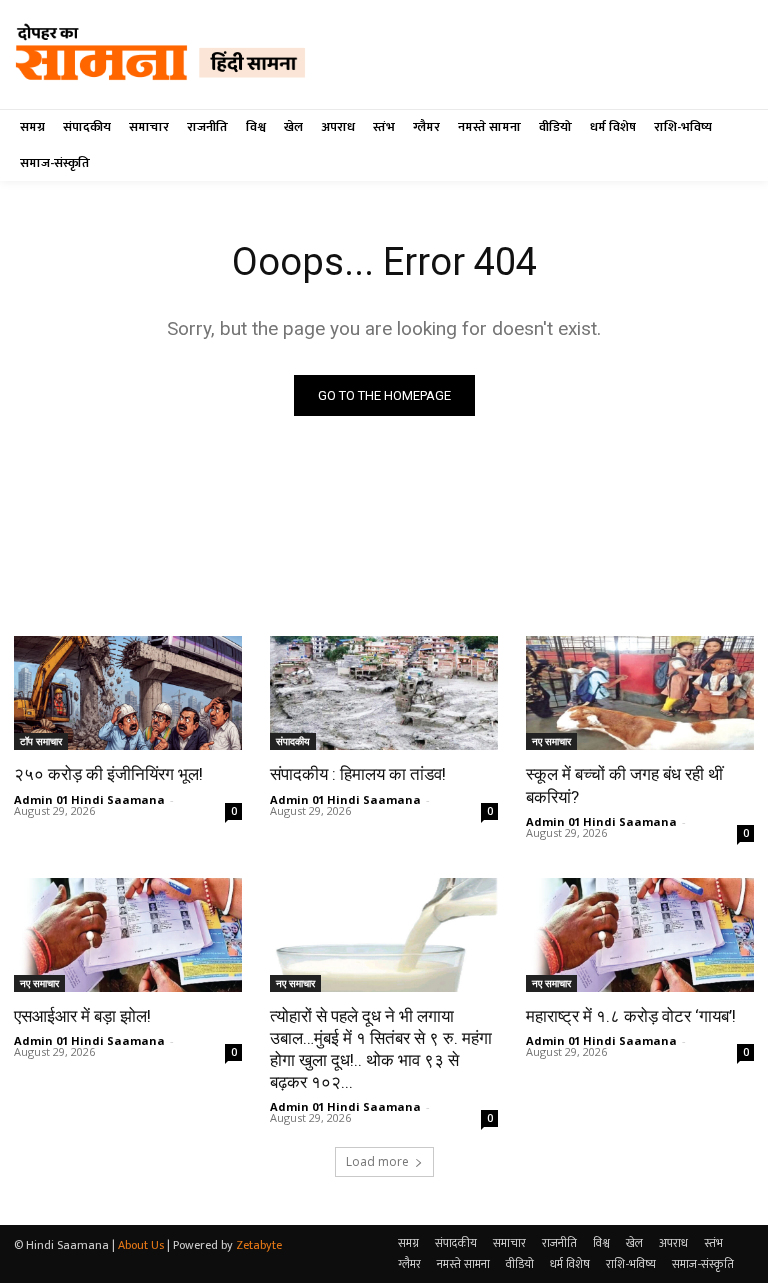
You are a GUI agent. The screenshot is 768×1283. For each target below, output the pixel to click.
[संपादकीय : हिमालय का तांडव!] (384, 693)
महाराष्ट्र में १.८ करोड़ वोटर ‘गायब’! (631, 1016)
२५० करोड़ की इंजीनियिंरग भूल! (108, 774)
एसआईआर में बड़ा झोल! (82, 1016)
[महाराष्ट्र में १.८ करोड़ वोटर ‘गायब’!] (640, 935)
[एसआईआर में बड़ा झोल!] (128, 935)
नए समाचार (551, 741)
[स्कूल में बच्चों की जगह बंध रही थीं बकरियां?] (640, 693)
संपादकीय (293, 741)
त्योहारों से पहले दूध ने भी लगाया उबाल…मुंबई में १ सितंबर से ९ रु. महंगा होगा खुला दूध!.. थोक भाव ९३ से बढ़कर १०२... (381, 1049)
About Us (141, 1245)
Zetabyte (259, 1245)
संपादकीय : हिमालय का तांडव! (358, 774)
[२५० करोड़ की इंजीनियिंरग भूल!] (128, 693)
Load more (377, 1161)
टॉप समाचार (41, 741)
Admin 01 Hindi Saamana (89, 799)
